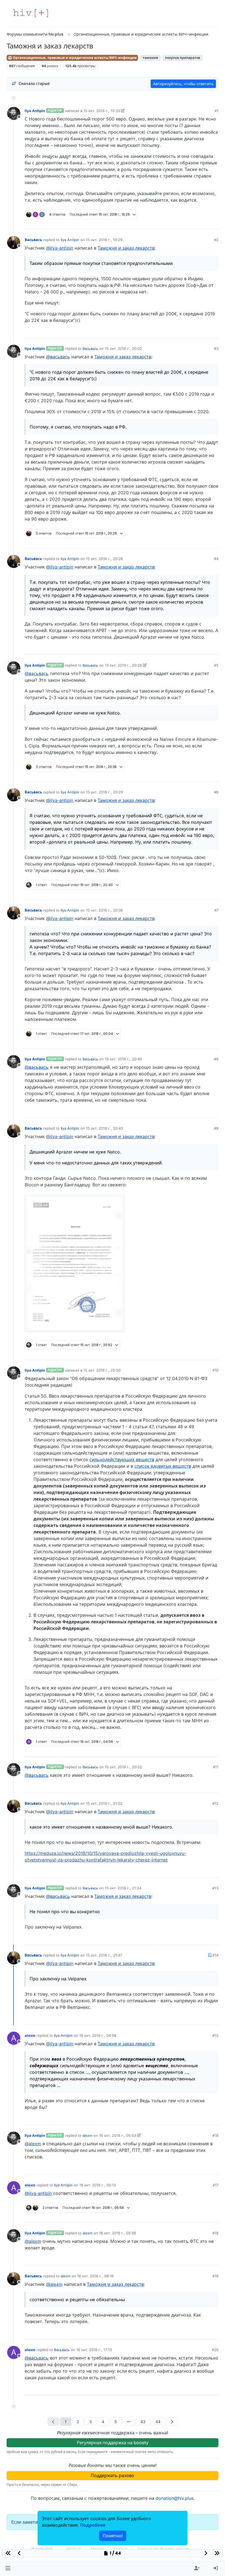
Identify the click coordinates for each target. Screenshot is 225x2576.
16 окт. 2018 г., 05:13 (98, 2185)
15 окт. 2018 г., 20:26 (104, 559)
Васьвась (33, 240)
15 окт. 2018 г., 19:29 (104, 240)
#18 (215, 2233)
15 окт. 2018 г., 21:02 (104, 1803)
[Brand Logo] (31, 13)
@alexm (33, 2144)
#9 (216, 1128)
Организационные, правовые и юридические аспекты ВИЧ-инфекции (74, 58)
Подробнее (93, 2525)
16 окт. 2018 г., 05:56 (118, 2233)
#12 (215, 1803)
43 (143, 2422)
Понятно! (113, 2536)
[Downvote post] (204, 223)
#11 (216, 1767)
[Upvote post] (187, 223)
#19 (215, 2276)
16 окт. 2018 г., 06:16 (95, 2276)
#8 (216, 1059)
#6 (216, 792)
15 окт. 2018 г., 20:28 (123, 665)
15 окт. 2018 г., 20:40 (123, 1059)
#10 (215, 1370)
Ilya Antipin (35, 111)
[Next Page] (172, 2422)
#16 (215, 2135)
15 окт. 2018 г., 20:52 (123, 1767)
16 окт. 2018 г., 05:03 (118, 2135)
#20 (215, 2350)
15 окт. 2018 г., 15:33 (102, 111)
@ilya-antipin (60, 248)
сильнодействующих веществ (122, 1460)
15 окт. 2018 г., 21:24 (123, 1888)
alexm (30, 2035)
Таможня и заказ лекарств (126, 248)
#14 (215, 1955)
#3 (216, 349)
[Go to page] (129, 2422)
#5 (216, 665)
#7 (216, 910)
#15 (215, 2035)
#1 (216, 111)
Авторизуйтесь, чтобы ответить (183, 84)
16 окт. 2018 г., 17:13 (94, 2350)
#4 (216, 559)
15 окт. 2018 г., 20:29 (104, 792)
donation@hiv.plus (175, 2498)
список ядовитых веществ (163, 1466)
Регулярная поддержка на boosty (113, 2443)
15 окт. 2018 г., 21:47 (104, 1955)
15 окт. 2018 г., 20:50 (102, 1370)
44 (158, 2422)
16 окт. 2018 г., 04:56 (98, 2035)
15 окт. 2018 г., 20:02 (123, 349)
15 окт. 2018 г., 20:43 (104, 1128)
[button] (8, 2568)
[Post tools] (214, 223)
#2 (216, 240)
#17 (216, 2185)
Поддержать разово (113, 2475)
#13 (215, 1888)
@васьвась (58, 357)
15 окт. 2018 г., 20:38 (104, 910)
